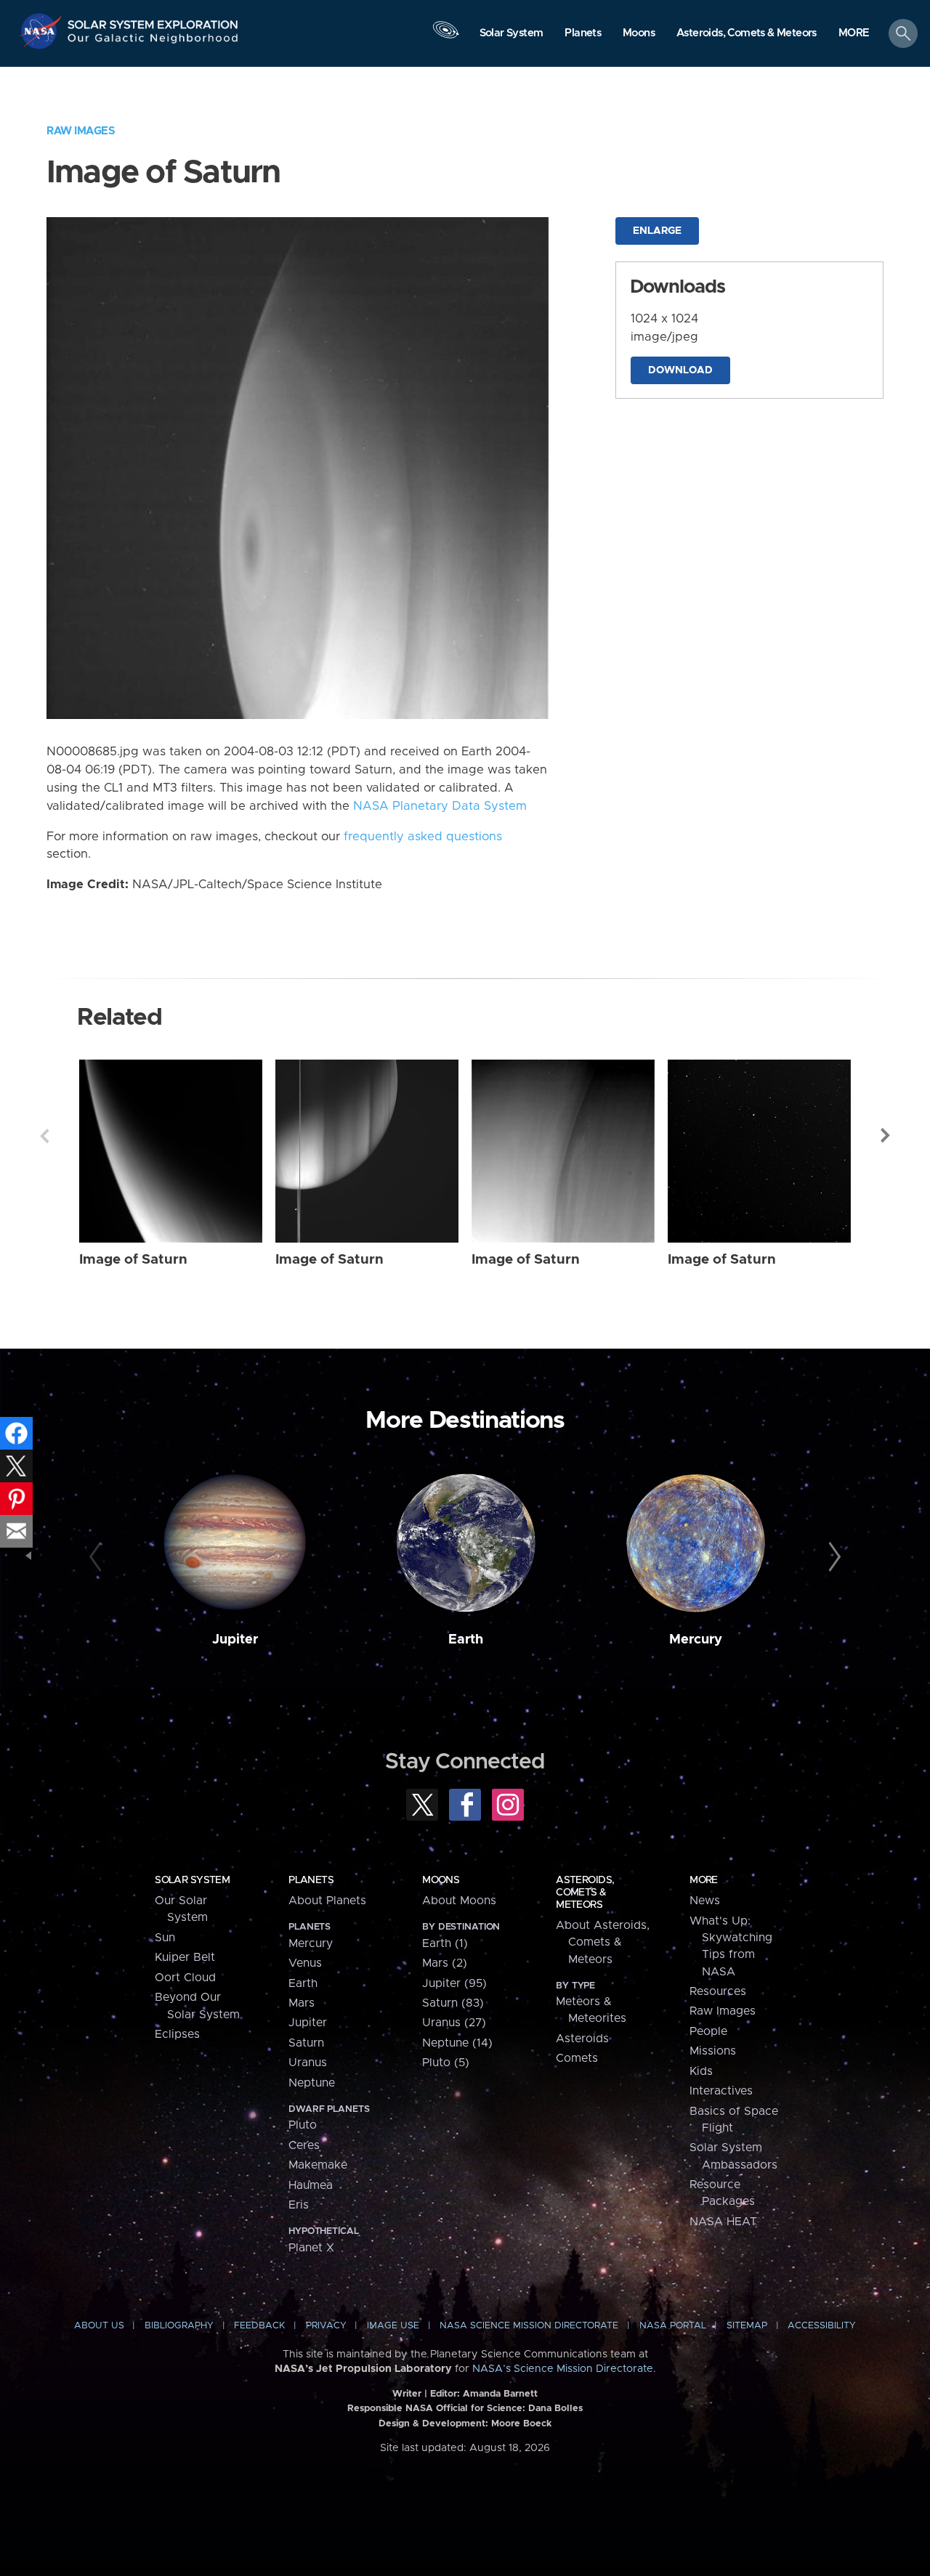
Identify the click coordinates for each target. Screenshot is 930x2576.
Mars (302, 2003)
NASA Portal (673, 2326)
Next (886, 1136)
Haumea (311, 2185)
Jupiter (235, 1640)
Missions (713, 2051)
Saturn (306, 2043)
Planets (311, 1880)
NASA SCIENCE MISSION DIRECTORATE (529, 2326)
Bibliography (179, 2326)
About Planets (327, 1901)
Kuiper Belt (185, 1957)
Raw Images (81, 131)
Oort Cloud (185, 1978)
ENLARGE (657, 231)
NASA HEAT (723, 2222)
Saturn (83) (453, 2003)
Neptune (312, 2083)
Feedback (259, 2326)
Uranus (308, 2063)
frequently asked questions (423, 837)
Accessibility (822, 2326)
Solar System (192, 1880)
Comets (577, 2058)
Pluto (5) (446, 2063)
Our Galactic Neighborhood (153, 42)
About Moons (459, 1901)
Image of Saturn (133, 1260)
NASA (43, 31)
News (705, 1901)
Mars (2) (445, 1963)
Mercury (696, 1640)
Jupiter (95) (454, 1983)
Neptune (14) (457, 2043)
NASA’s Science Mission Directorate (563, 2369)
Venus (305, 1963)
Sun (165, 1938)
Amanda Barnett (500, 2394)
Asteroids (582, 2039)
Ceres (304, 2145)
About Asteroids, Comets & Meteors (603, 1942)
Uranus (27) (454, 2023)
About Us (99, 2326)
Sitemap (747, 2326)
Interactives (721, 2091)
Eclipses (177, 2034)
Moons (441, 1880)
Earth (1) (445, 1943)
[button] (854, 34)
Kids (701, 2071)
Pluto (303, 2125)
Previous (44, 1136)
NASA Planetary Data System (440, 806)
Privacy (326, 2326)
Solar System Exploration (153, 21)
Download (680, 370)
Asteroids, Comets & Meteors (585, 1893)
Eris (299, 2205)
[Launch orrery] (445, 37)
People (708, 2031)
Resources (718, 1991)
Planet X (311, 2248)
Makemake (318, 2165)
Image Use (393, 2326)
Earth (466, 1640)
